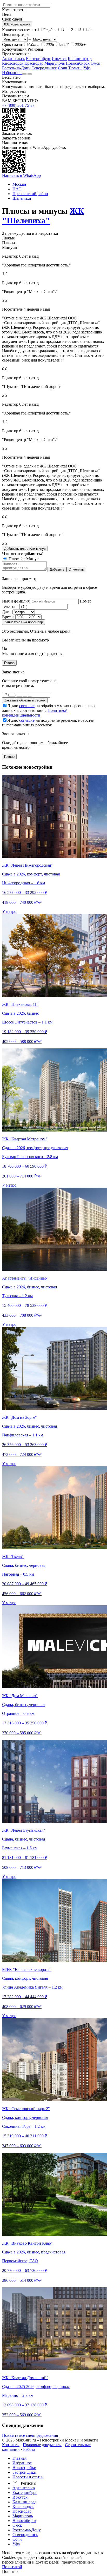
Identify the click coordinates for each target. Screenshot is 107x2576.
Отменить (76, 569)
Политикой (12, 2567)
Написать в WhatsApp (21, 175)
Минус (32, 559)
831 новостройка (17, 24)
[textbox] (26, 5)
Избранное (12, 73)
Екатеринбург (38, 59)
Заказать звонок (16, 138)
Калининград (80, 59)
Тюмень (75, 68)
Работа (29, 2449)
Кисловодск (13, 63)
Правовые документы (42, 2445)
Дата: (7, 612)
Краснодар (34, 63)
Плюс (13, 559)
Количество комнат (19, 30)
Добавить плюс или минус (25, 549)
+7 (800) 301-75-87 (18, 105)
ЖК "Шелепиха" (43, 216)
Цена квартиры (16, 34)
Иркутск (59, 59)
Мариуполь (55, 63)
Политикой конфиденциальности (35, 713)
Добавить (57, 569)
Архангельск (14, 59)
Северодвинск (44, 68)
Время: (8, 617)
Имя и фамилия (16, 601)
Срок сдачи (12, 45)
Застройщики (24, 2472)
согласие (27, 706)
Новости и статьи (28, 2477)
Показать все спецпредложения (30, 2435)
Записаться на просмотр (24, 622)
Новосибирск (78, 63)
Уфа (87, 68)
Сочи (63, 68)
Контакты (11, 2445)
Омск (95, 63)
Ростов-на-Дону (16, 68)
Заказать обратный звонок (25, 700)
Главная (19, 2458)
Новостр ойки (24, 2468)
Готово (9, 663)
